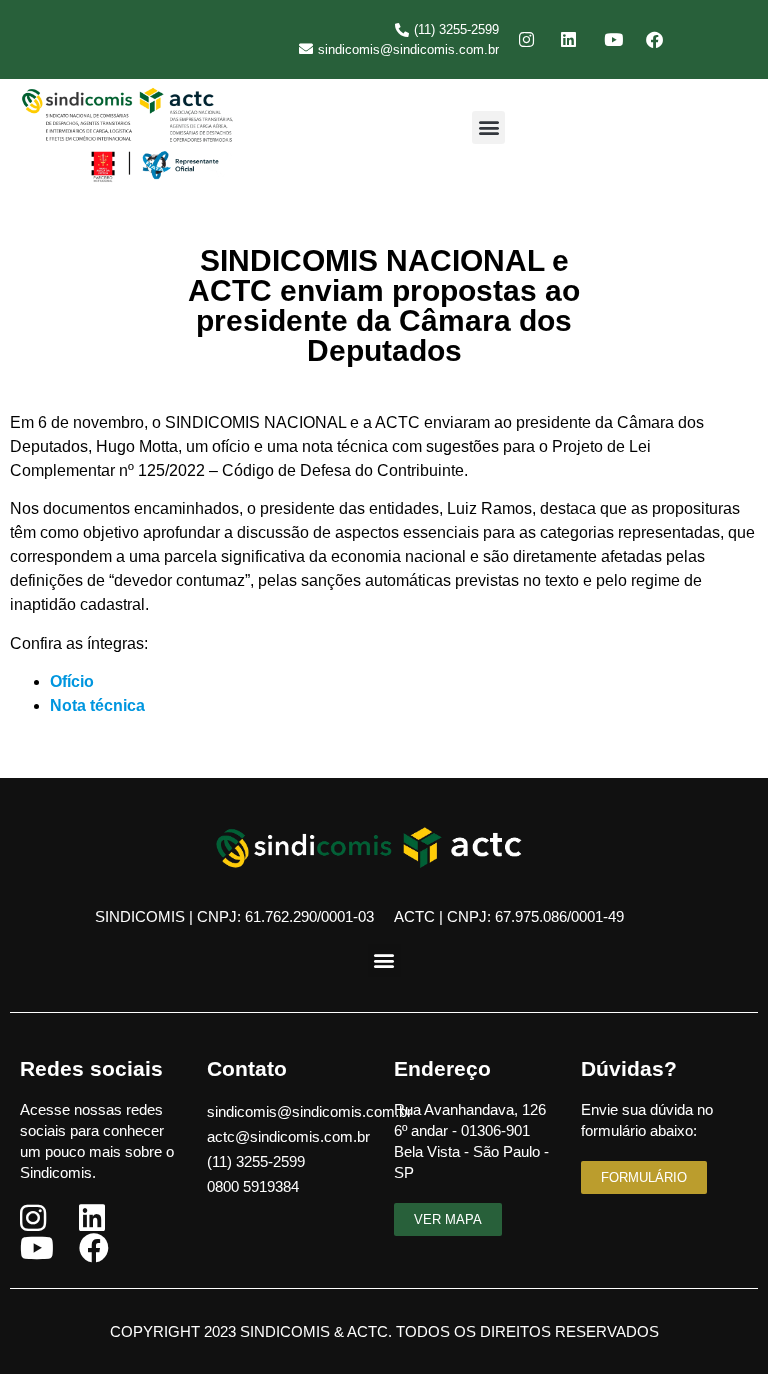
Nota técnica (97, 705)
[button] (488, 127)
